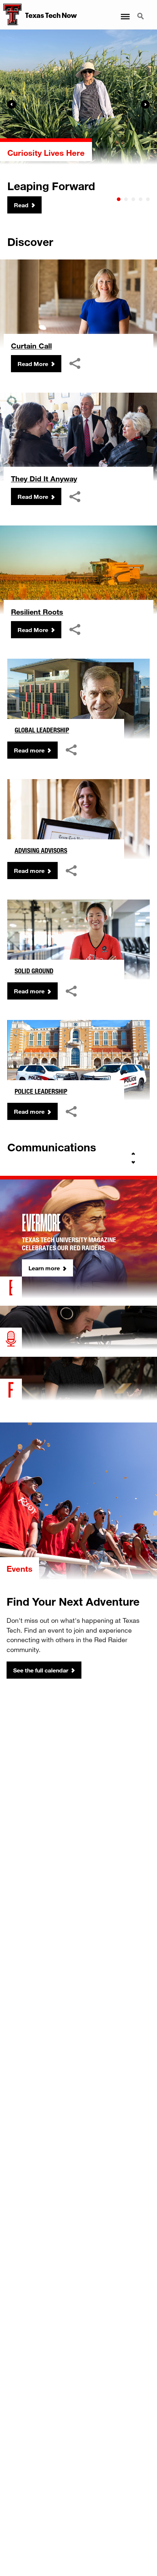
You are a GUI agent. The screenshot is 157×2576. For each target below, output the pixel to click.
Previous (12, 104)
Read (21, 205)
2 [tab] (126, 199)
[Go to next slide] (133, 1162)
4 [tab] (141, 199)
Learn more (44, 1268)
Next (145, 104)
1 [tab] (119, 199)
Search (141, 12)
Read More (33, 364)
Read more (29, 750)
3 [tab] (133, 199)
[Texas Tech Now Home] (11, 15)
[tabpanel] (78, 122)
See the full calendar (41, 1670)
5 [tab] (148, 199)
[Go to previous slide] (133, 1154)
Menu (125, 12)
